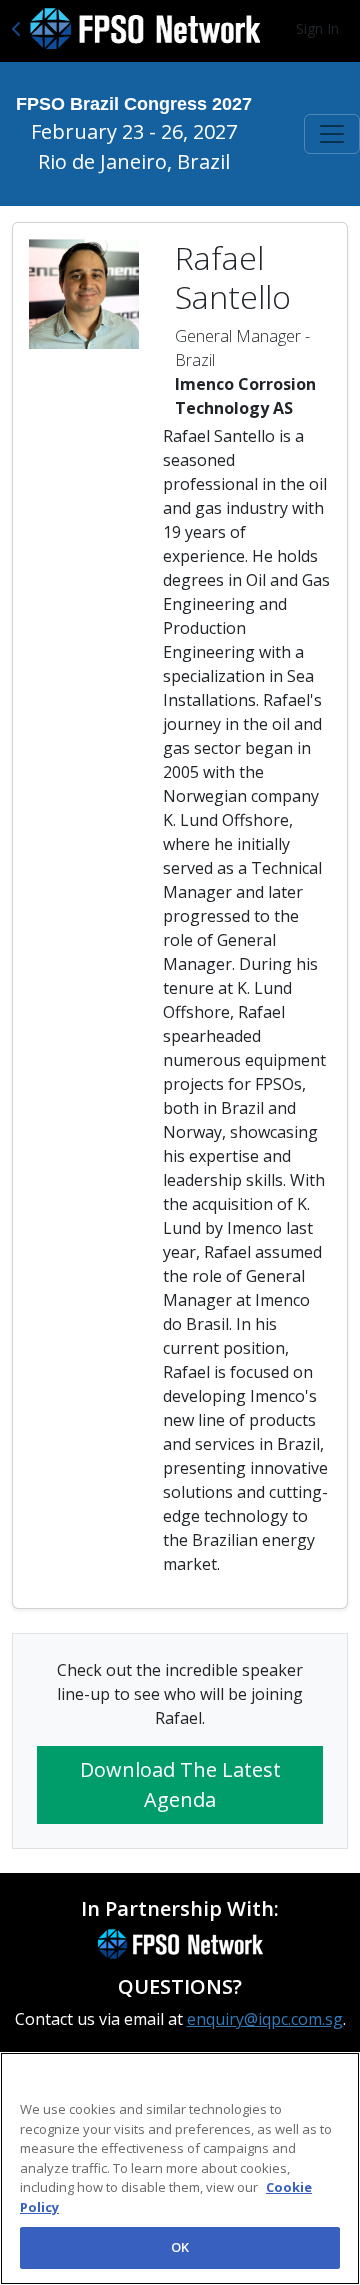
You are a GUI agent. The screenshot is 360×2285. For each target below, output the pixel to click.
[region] (180, 2168)
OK (180, 2247)
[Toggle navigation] (332, 134)
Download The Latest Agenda (180, 1784)
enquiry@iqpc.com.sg (265, 2019)
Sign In (317, 28)
